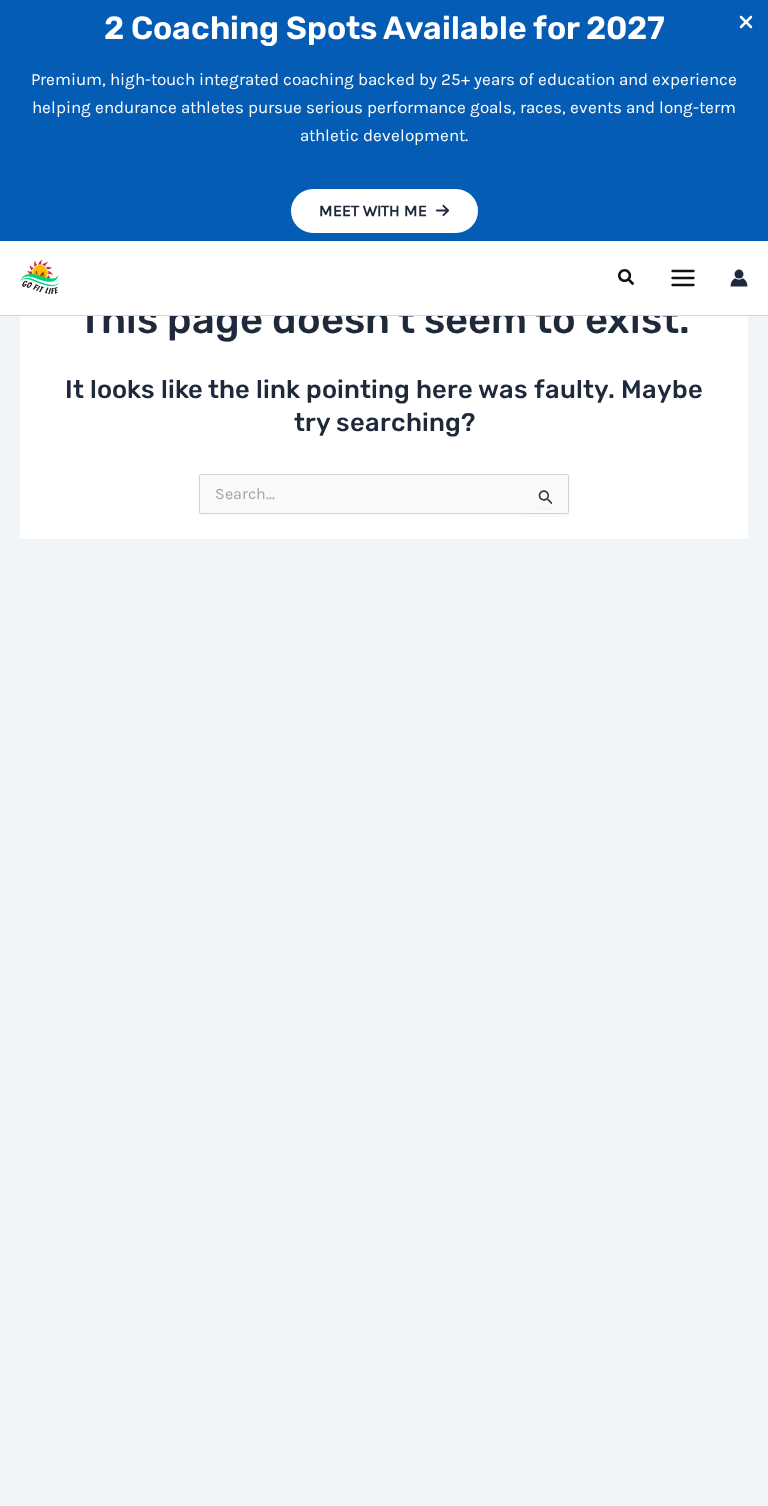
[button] (384, 211)
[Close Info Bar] (746, 23)
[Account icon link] (739, 278)
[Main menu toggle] (684, 278)
